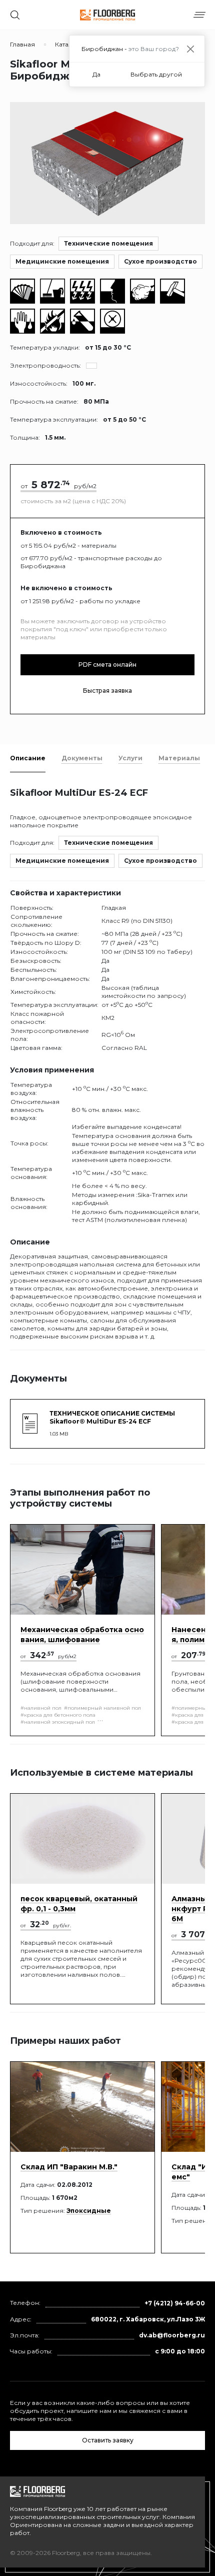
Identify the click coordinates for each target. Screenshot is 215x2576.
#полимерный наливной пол (102, 1708)
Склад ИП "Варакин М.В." (69, 2167)
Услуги (130, 758)
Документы (82, 758)
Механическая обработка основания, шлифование (82, 1635)
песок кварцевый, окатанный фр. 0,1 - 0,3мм (79, 1904)
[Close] (190, 49)
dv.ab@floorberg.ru (172, 2335)
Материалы (179, 758)
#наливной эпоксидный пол (58, 1722)
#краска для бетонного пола (58, 1715)
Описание (28, 758)
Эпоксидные (89, 2211)
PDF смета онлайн (107, 665)
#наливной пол (41, 1708)
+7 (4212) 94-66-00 (175, 2303)
